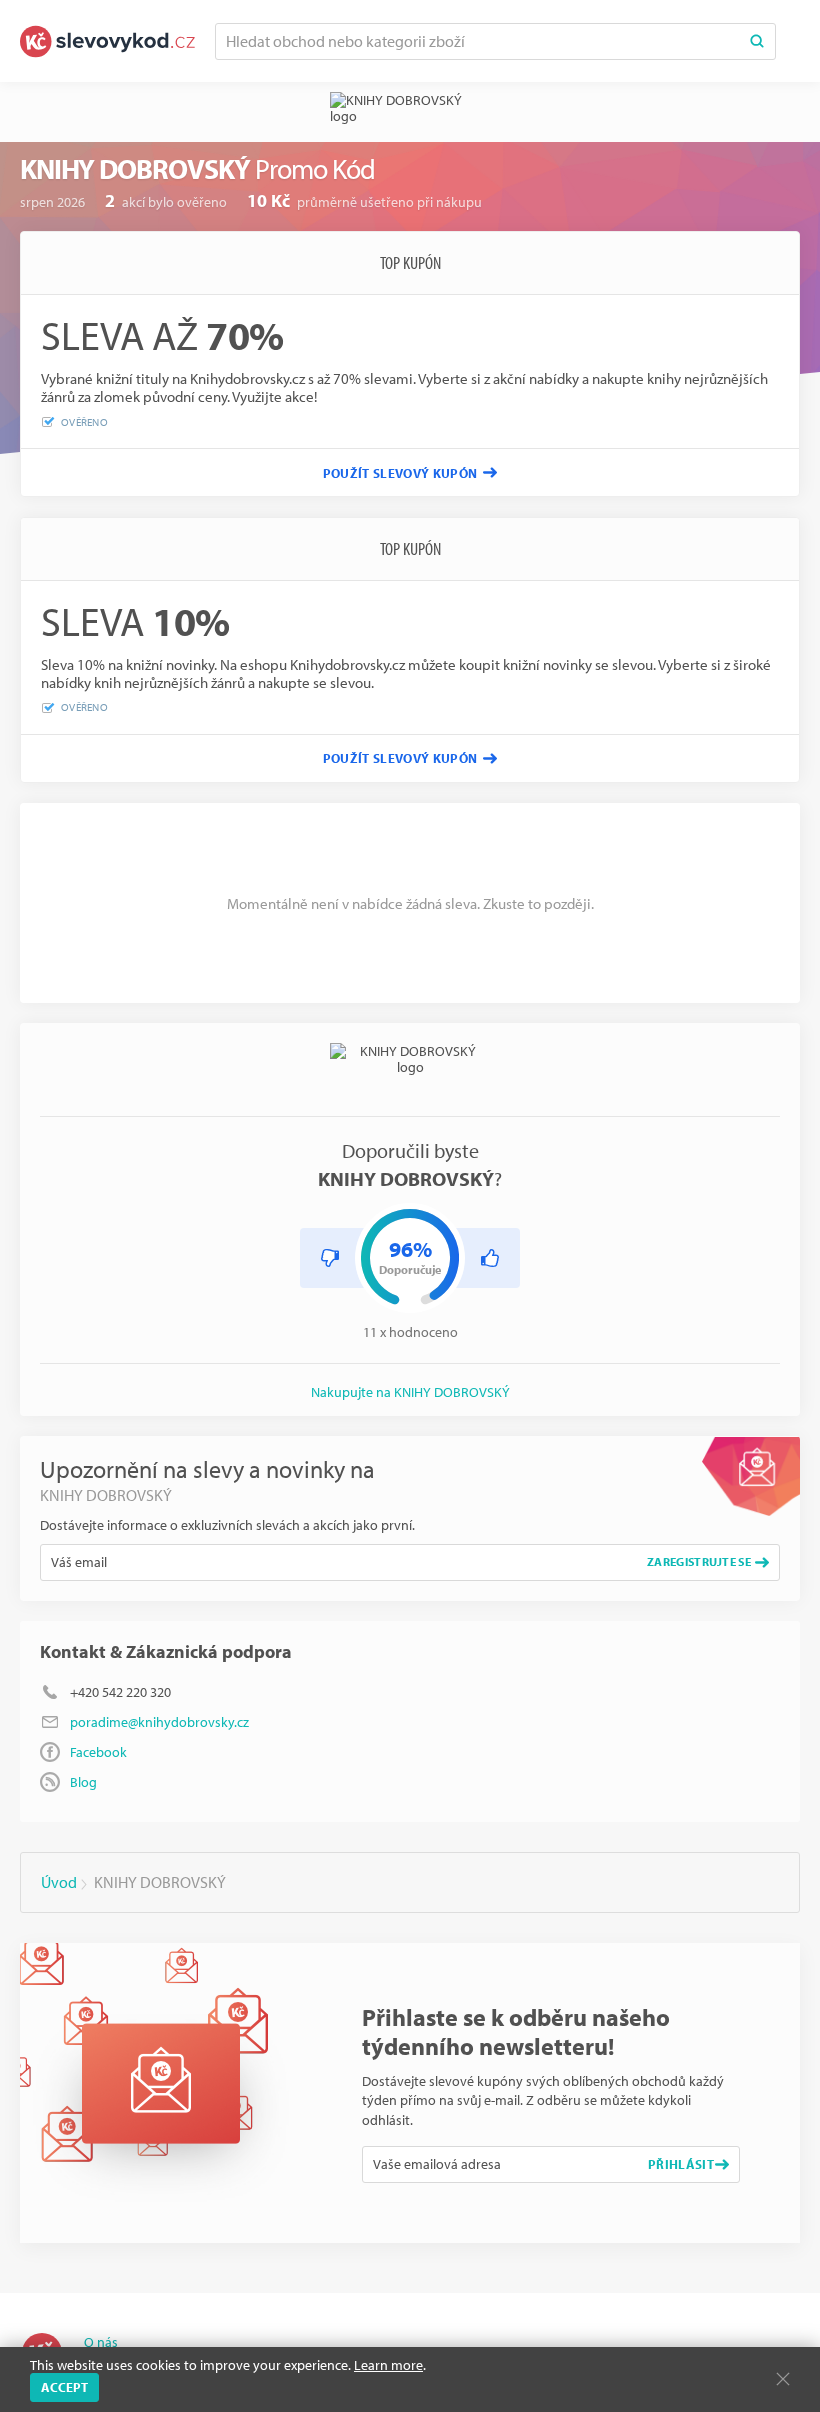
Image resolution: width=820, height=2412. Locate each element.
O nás (101, 2342)
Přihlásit (681, 2164)
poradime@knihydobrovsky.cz (159, 1722)
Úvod (59, 1882)
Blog (83, 1782)
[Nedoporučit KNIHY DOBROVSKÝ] (330, 1258)
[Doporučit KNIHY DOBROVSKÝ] (490, 1258)
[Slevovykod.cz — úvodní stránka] (107, 41)
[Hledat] (757, 41)
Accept (64, 2387)
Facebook (98, 1752)
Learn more (388, 2365)
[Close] (783, 2379)
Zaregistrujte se (699, 1561)
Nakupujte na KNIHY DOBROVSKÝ (410, 1392)
